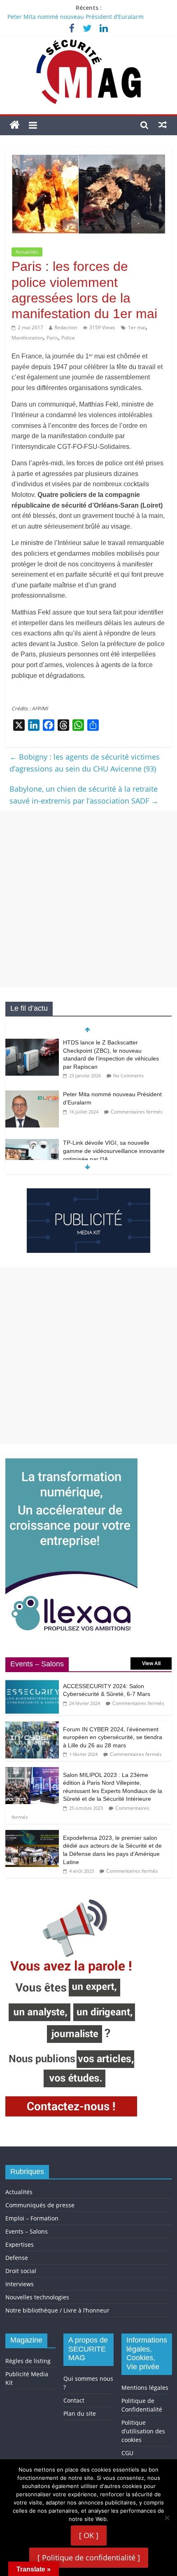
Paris (52, 338)
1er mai (137, 327)
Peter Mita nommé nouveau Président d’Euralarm (76, 17)
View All (151, 1663)
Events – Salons (27, 2231)
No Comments (128, 1075)
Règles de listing (28, 2361)
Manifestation (27, 338)
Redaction (66, 327)
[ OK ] (89, 2535)
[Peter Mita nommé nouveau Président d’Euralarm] (32, 1095)
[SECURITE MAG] (15, 125)
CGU (127, 2453)
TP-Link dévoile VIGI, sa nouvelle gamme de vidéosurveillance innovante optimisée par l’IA (114, 1151)
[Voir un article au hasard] (163, 125)
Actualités (27, 252)
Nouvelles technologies (37, 2297)
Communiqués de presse (40, 2205)
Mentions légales (145, 2388)
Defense (17, 2258)
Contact (74, 2400)
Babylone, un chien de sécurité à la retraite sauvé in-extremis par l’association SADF (84, 795)
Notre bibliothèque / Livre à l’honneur (57, 2310)
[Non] (167, 2518)
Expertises (20, 2244)
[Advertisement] (88, 899)
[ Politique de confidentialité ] (89, 2558)
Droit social (21, 2271)
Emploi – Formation (32, 2218)
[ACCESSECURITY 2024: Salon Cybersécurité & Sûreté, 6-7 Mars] (32, 1683)
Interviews (20, 2284)
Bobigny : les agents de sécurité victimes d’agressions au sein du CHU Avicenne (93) (85, 763)
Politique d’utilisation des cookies (143, 2431)
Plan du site (80, 2413)
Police (68, 338)
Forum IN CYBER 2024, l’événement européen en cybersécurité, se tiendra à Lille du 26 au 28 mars (113, 1737)
